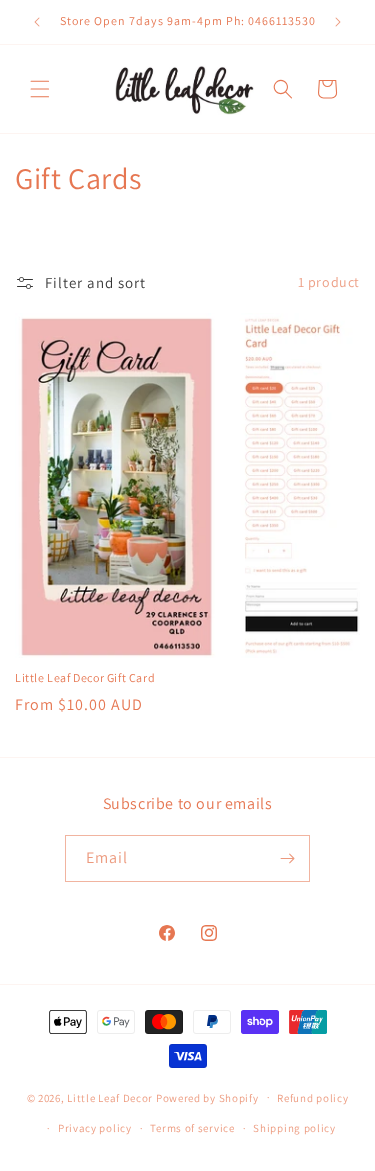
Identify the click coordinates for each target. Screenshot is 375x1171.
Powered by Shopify (207, 1097)
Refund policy (312, 1098)
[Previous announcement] (37, 22)
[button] (40, 89)
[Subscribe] (287, 858)
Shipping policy (294, 1128)
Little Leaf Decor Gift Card (85, 677)
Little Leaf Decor (110, 1097)
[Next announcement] (338, 22)
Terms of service (192, 1128)
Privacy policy (95, 1128)
